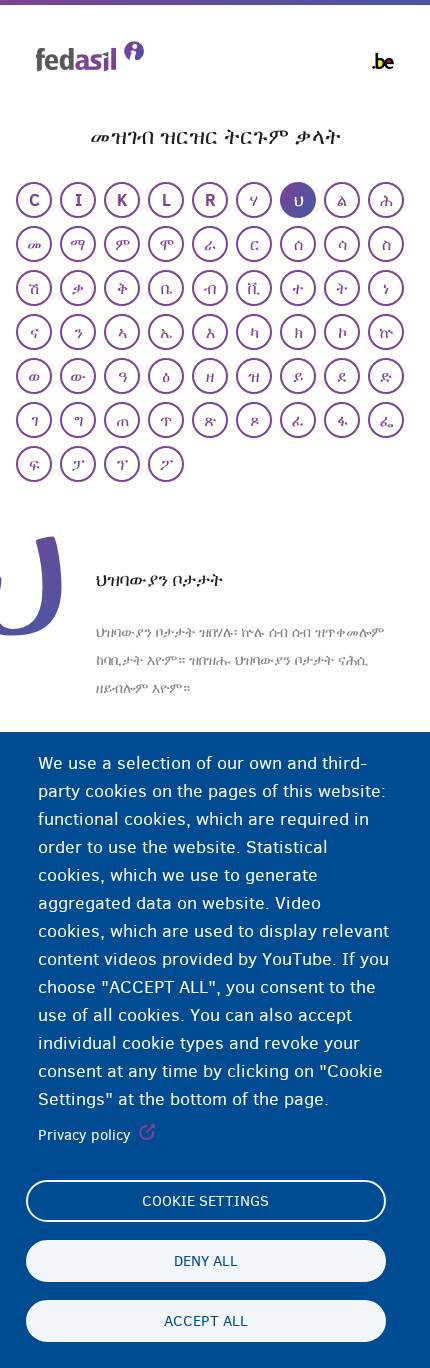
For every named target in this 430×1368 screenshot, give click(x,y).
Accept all (206, 1321)
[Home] (90, 56)
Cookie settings (205, 1201)
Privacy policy (84, 1135)
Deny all (206, 1261)
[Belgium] (383, 61)
